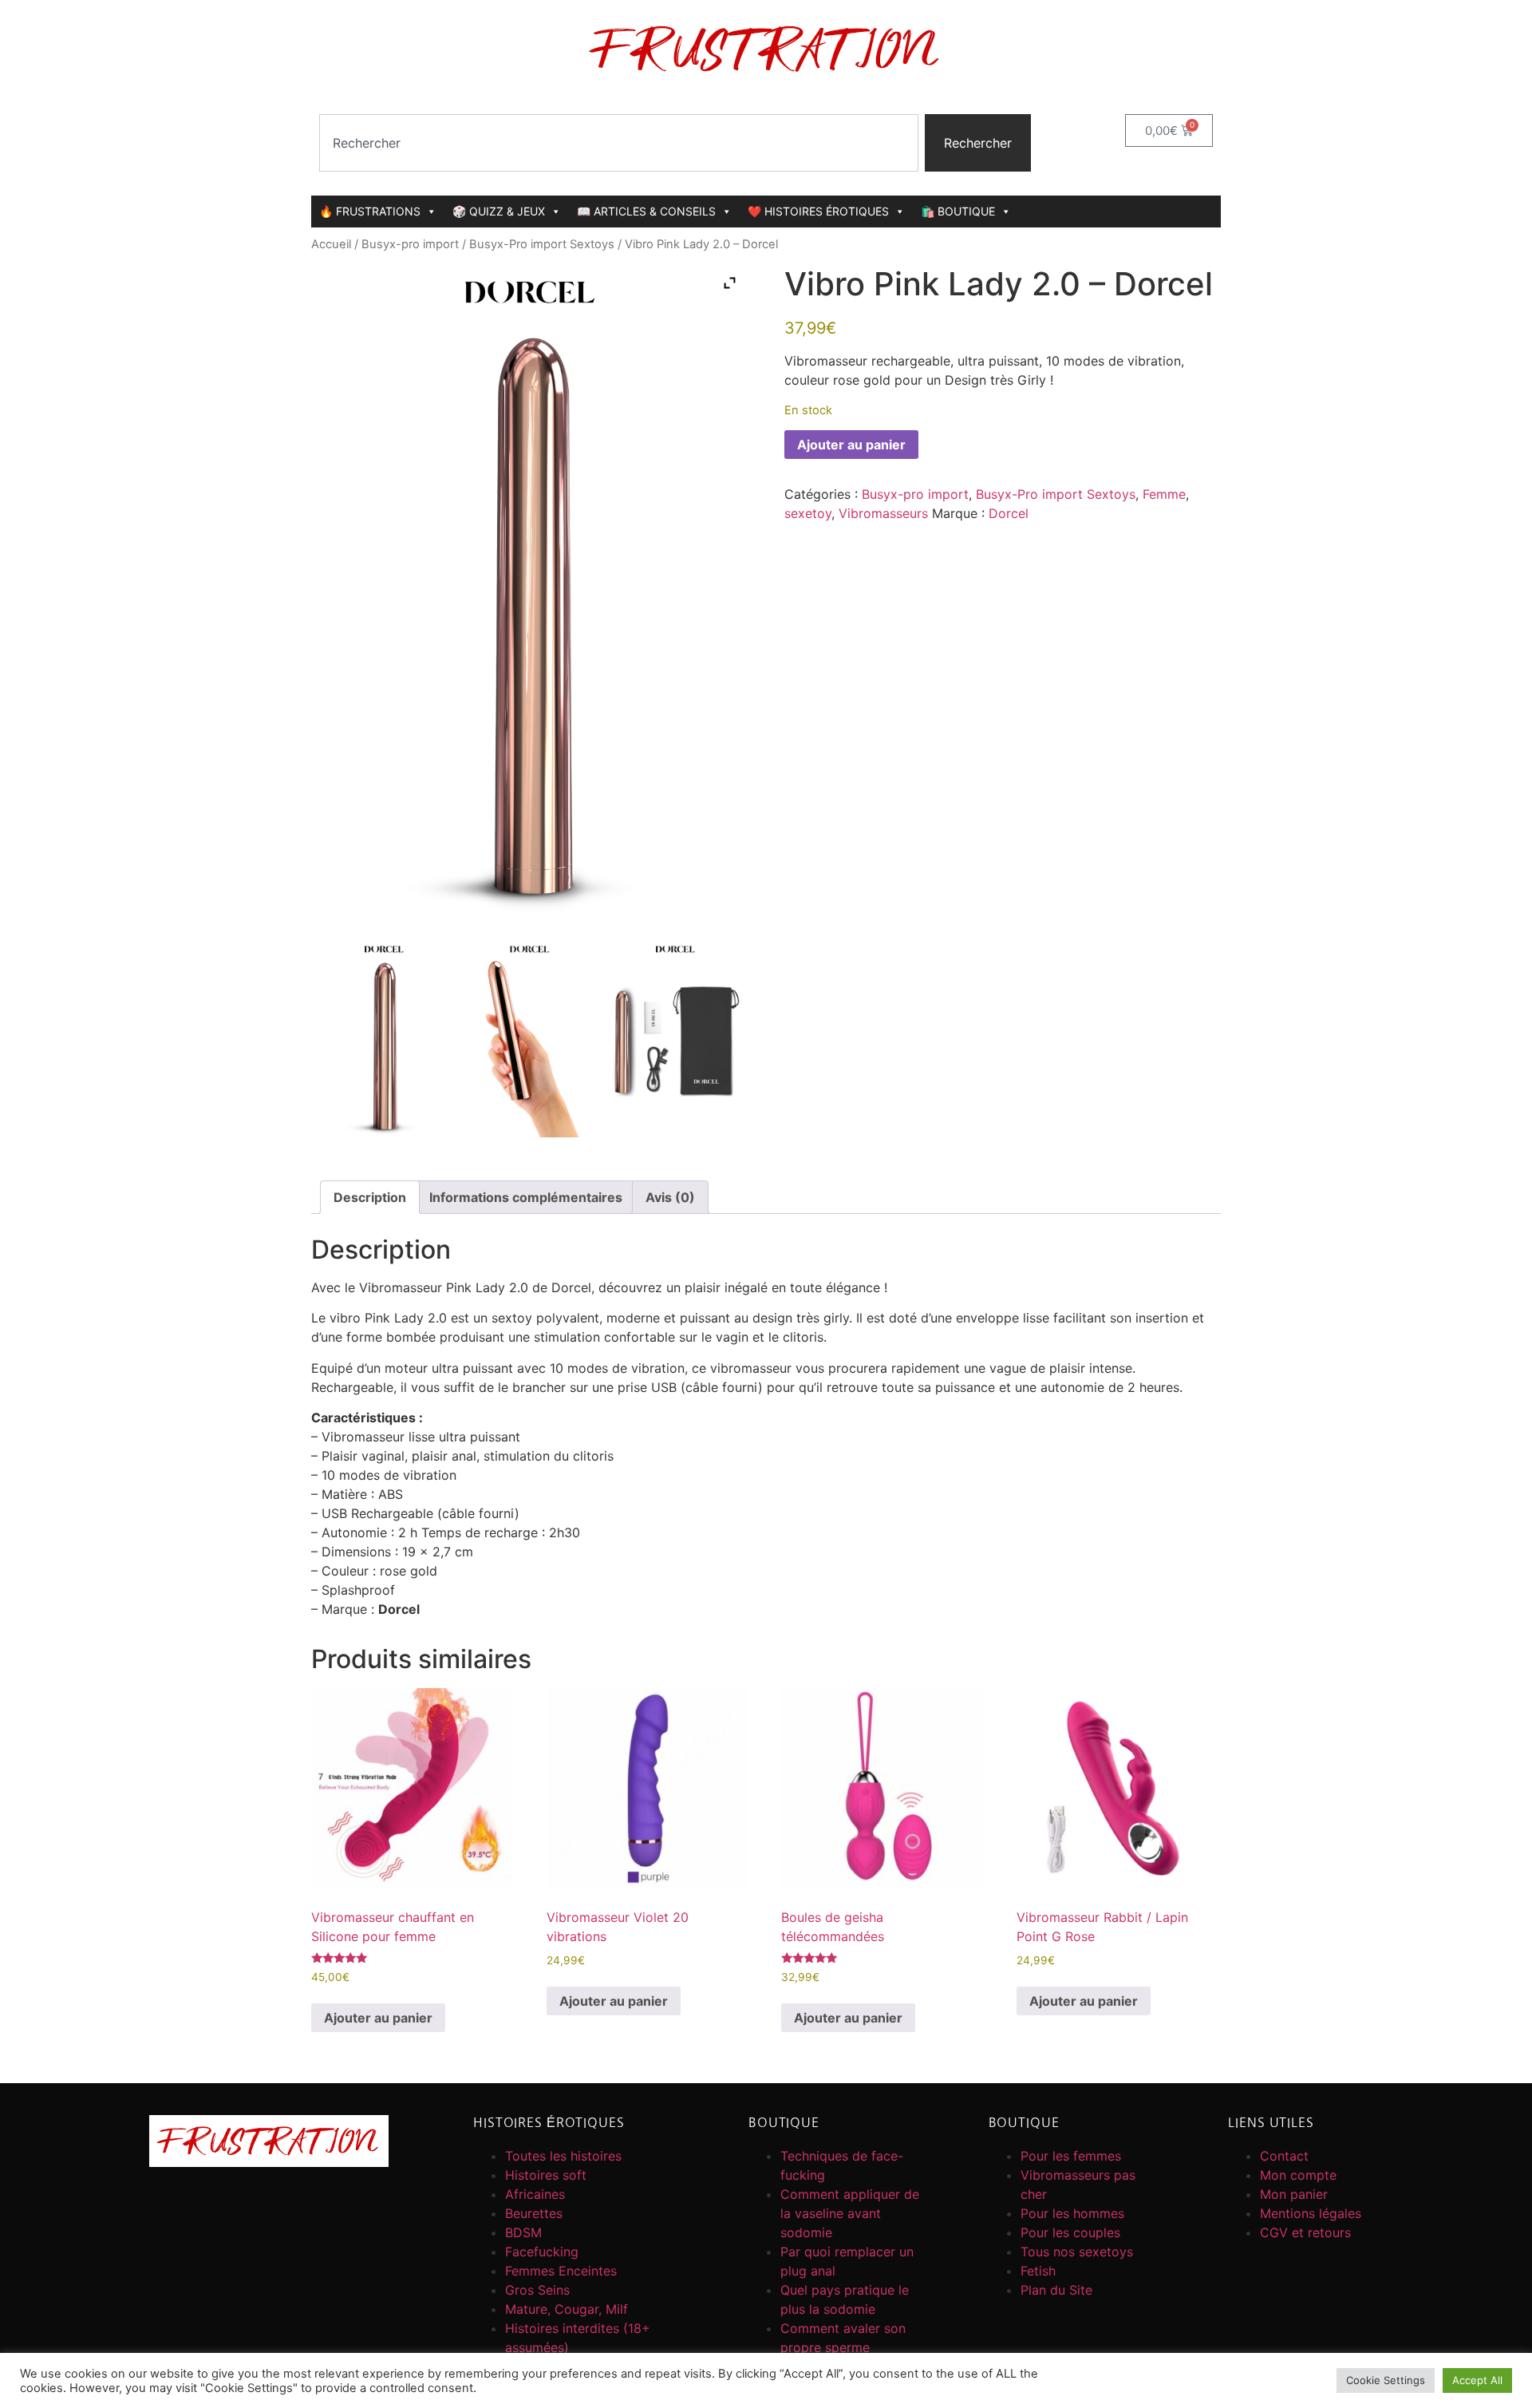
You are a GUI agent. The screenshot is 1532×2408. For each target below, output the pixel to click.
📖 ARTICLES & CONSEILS (646, 211)
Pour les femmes (1071, 2156)
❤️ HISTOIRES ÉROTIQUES (818, 211)
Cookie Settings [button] (1386, 2380)
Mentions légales (1311, 2213)
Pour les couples (1070, 2232)
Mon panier (1294, 2194)
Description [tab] (370, 1197)
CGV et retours (1305, 2232)
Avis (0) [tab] (670, 1197)
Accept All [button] (1477, 2380)
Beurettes (534, 2213)
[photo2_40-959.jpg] (529, 1039)
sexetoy (808, 513)
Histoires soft (546, 2175)
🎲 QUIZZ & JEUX (499, 211)
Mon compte (1298, 2175)
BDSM (523, 2232)
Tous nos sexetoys (1077, 2252)
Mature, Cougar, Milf (567, 2309)
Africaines (535, 2194)
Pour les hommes (1072, 2213)
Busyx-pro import (410, 244)
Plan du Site (1056, 2290)
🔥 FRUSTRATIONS (370, 211)
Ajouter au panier (851, 445)
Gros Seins (537, 2290)
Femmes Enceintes (561, 2271)
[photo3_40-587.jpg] (675, 1039)
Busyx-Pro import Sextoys (542, 244)
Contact (1284, 2156)
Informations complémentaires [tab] (526, 1197)
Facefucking (542, 2252)
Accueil (331, 244)
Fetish (1038, 2271)
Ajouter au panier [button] (378, 2018)
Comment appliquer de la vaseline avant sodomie (850, 2213)
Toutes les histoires (563, 2156)
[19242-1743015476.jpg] (384, 1039)
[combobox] (619, 143)
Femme (1164, 494)
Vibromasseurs (883, 513)
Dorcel (1009, 513)
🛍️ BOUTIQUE (958, 211)
